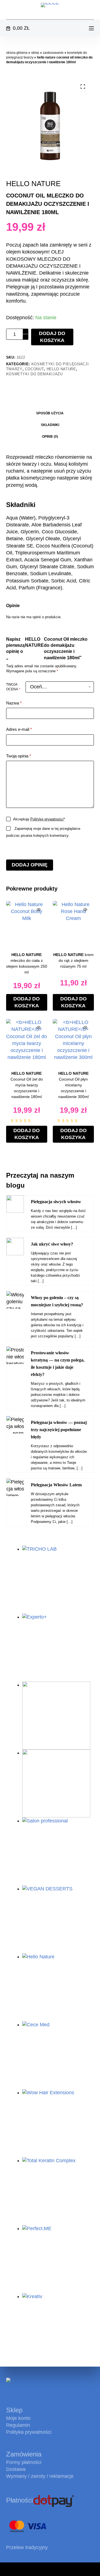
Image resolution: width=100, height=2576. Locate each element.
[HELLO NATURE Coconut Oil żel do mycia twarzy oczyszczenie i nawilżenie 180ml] (27, 1040)
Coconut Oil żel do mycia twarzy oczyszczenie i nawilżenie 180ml (27, 1085)
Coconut (35, 369)
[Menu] (91, 28)
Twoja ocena (13, 687)
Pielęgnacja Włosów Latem (56, 1485)
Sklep (35, 53)
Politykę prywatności (47, 819)
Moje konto (18, 2418)
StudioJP (84, 2569)
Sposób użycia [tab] (50, 413)
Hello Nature (61, 369)
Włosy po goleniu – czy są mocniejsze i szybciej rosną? (57, 1301)
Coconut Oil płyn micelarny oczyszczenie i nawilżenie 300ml (73, 1085)
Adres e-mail (19, 729)
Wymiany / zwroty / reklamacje (40, 2476)
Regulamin (18, 2425)
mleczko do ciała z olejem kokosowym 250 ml (27, 963)
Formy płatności (24, 2462)
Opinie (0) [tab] (50, 437)
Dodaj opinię (30, 865)
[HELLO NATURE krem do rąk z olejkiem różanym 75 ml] (73, 922)
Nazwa (14, 703)
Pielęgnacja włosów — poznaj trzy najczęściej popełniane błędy (59, 1430)
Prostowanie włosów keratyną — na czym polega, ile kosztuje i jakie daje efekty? (58, 1364)
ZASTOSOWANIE (53, 53)
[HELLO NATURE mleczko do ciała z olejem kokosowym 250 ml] (27, 922)
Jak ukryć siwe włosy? (52, 1244)
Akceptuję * (39, 819)
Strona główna (17, 53)
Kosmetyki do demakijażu (34, 374)
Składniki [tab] (50, 425)
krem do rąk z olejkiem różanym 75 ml (73, 960)
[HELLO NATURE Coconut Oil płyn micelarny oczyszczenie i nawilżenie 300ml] (73, 1040)
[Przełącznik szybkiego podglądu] (39, 910)
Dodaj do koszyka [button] (27, 1002)
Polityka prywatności (29, 2432)
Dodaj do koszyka (52, 337)
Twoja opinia (19, 756)
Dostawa (16, 2469)
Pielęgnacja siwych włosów (56, 1202)
